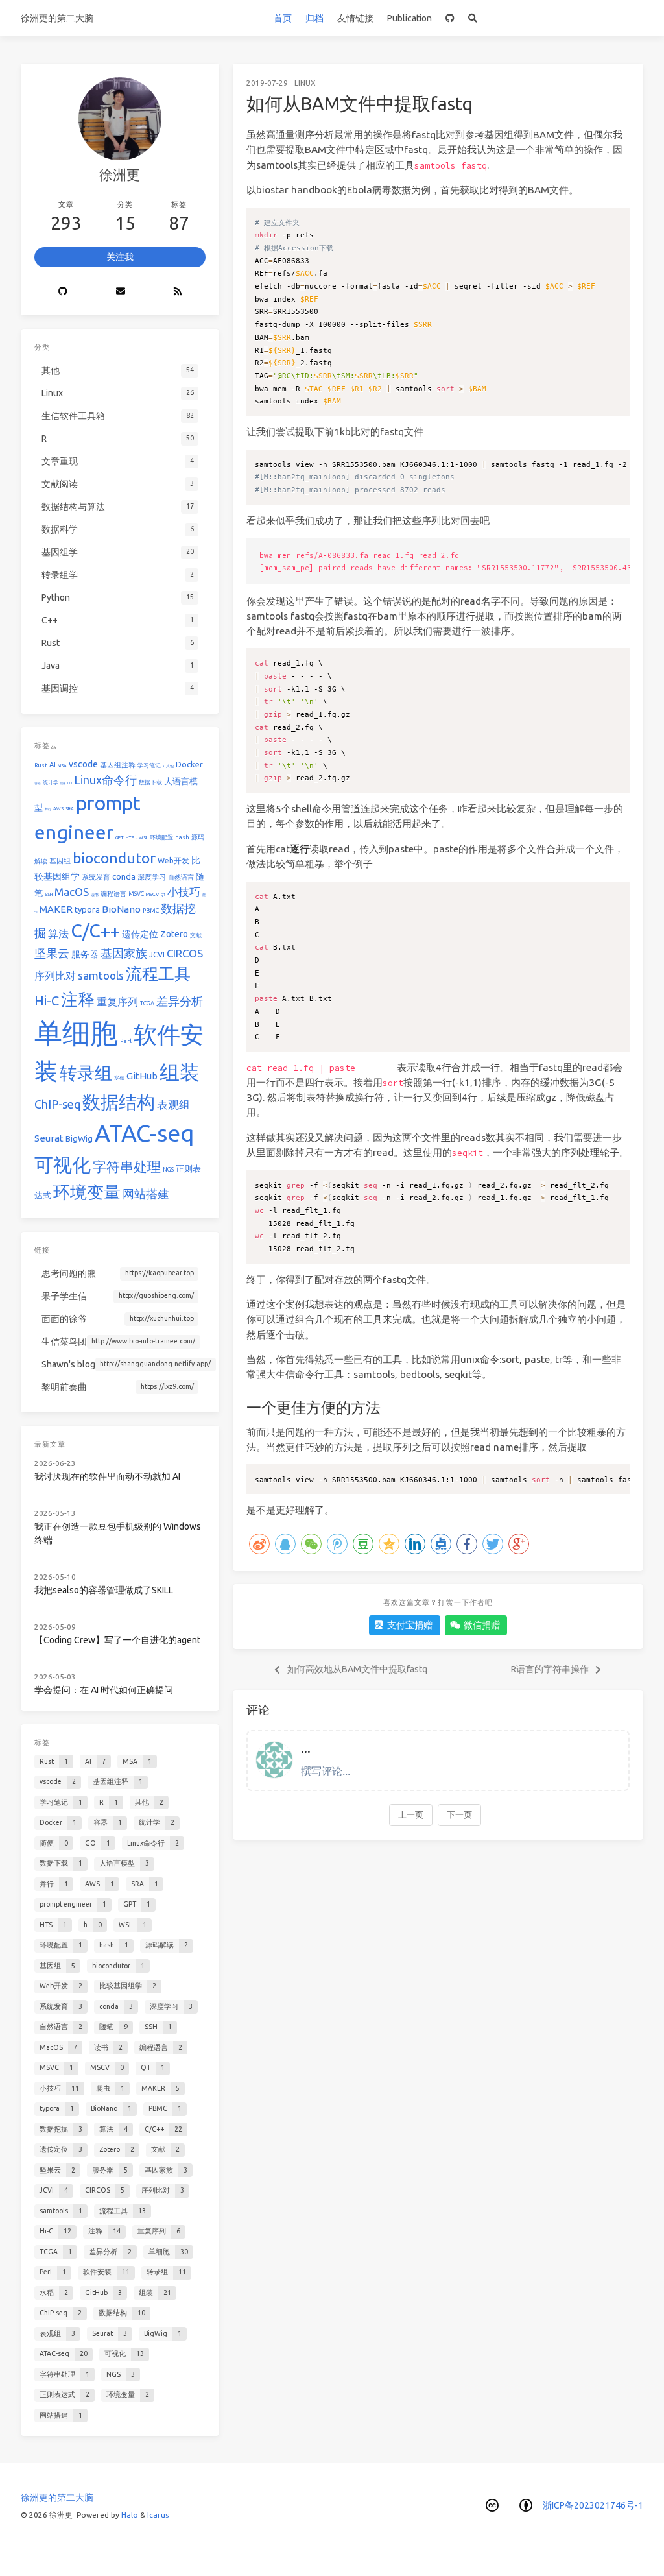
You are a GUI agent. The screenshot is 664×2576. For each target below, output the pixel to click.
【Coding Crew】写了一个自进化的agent (117, 1640)
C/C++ (95, 931)
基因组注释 (118, 765)
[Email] (121, 291)
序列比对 (55, 976)
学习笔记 (149, 765)
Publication (409, 18)
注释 (78, 999)
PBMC (151, 911)
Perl (126, 1041)
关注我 (120, 257)
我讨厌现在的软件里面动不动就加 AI (107, 1476)
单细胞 (76, 1033)
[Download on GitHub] (450, 18)
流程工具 (158, 974)
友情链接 (355, 18)
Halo (130, 2515)
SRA (70, 808)
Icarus (158, 2515)
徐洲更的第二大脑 (57, 18)
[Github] (63, 291)
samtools (101, 975)
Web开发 (173, 861)
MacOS (72, 892)
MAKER (56, 909)
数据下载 (150, 782)
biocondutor (114, 858)
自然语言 (181, 877)
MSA (62, 765)
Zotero (174, 934)
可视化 (63, 1164)
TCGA (147, 1004)
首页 (283, 18)
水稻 (119, 1078)
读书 (95, 894)
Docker (189, 764)
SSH (49, 894)
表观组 (173, 1104)
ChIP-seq (57, 1104)
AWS (58, 808)
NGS (168, 1170)
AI (53, 765)
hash (182, 837)
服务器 (85, 954)
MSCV (152, 894)
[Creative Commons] (492, 2506)
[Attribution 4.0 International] (527, 2506)
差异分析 (180, 1001)
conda (124, 876)
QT (163, 895)
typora (87, 909)
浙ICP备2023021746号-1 (593, 2505)
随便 (63, 783)
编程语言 (113, 894)
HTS (130, 837)
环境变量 (87, 1192)
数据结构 (119, 1102)
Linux (305, 83)
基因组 (60, 861)
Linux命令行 (105, 780)
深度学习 (152, 877)
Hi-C (47, 1001)
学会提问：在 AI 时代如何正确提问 (104, 1690)
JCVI (157, 955)
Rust (41, 765)
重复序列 (117, 1002)
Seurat (49, 1138)
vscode (83, 764)
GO (70, 783)
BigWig (79, 1138)
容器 (38, 783)
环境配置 (161, 837)
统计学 (51, 783)
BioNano (121, 909)
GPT (120, 837)
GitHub (142, 1076)
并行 (48, 809)
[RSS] (177, 291)
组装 (180, 1072)
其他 (170, 766)
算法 (58, 933)
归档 (314, 18)
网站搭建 (146, 1194)
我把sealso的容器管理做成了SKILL (104, 1590)
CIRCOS (185, 953)
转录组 (86, 1073)
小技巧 (184, 892)
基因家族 (124, 953)
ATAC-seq (144, 1133)
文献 (196, 935)
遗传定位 (140, 934)
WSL (143, 837)
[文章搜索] (472, 18)
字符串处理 (127, 1166)
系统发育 (96, 877)
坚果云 (52, 953)
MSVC (136, 894)
